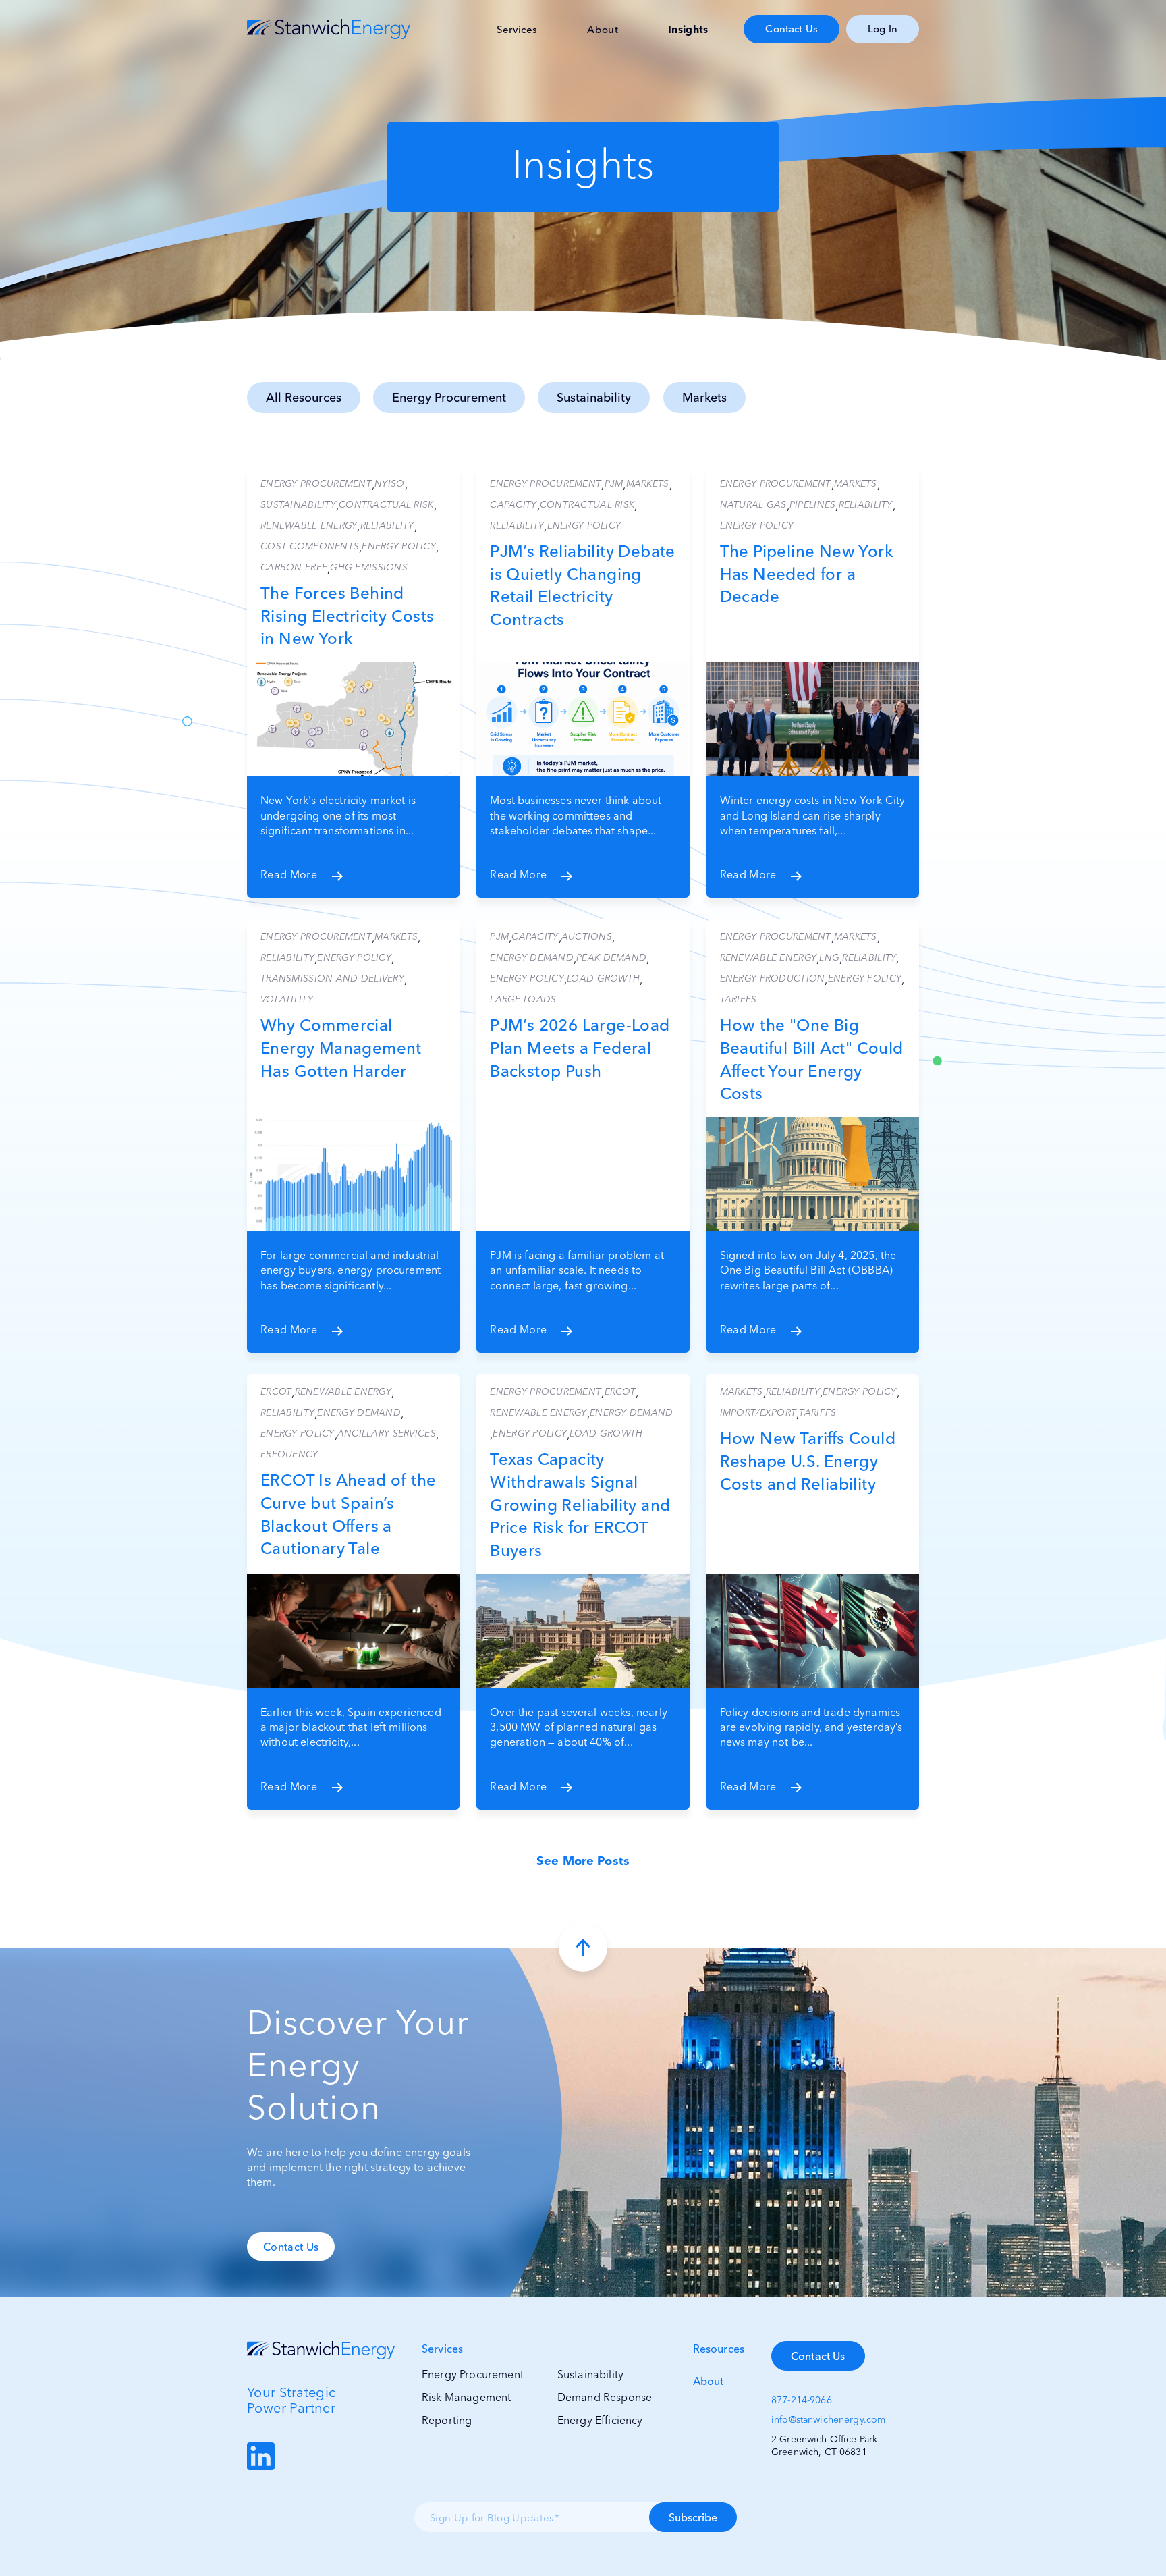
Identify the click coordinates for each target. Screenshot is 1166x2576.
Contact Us (792, 29)
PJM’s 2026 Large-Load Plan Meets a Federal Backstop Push (580, 1048)
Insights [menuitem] (688, 29)
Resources (719, 2349)
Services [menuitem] (517, 29)
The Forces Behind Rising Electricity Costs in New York (348, 616)
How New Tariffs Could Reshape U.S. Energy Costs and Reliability (808, 1461)
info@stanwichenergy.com (828, 2419)
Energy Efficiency (600, 2420)
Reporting (447, 2420)
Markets (704, 397)
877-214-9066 (802, 2400)
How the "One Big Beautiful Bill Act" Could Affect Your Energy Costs (812, 1059)
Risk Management (466, 2397)
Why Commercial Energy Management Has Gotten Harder (341, 1048)
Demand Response (605, 2397)
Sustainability (594, 397)
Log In (883, 29)
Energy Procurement (449, 397)
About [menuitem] (603, 29)
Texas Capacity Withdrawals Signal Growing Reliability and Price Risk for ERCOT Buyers (580, 1504)
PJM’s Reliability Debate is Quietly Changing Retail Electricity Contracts (583, 585)
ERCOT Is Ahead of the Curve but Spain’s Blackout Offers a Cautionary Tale (348, 1514)
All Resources (304, 397)
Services (442, 2349)
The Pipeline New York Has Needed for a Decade (807, 574)
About (709, 2381)
